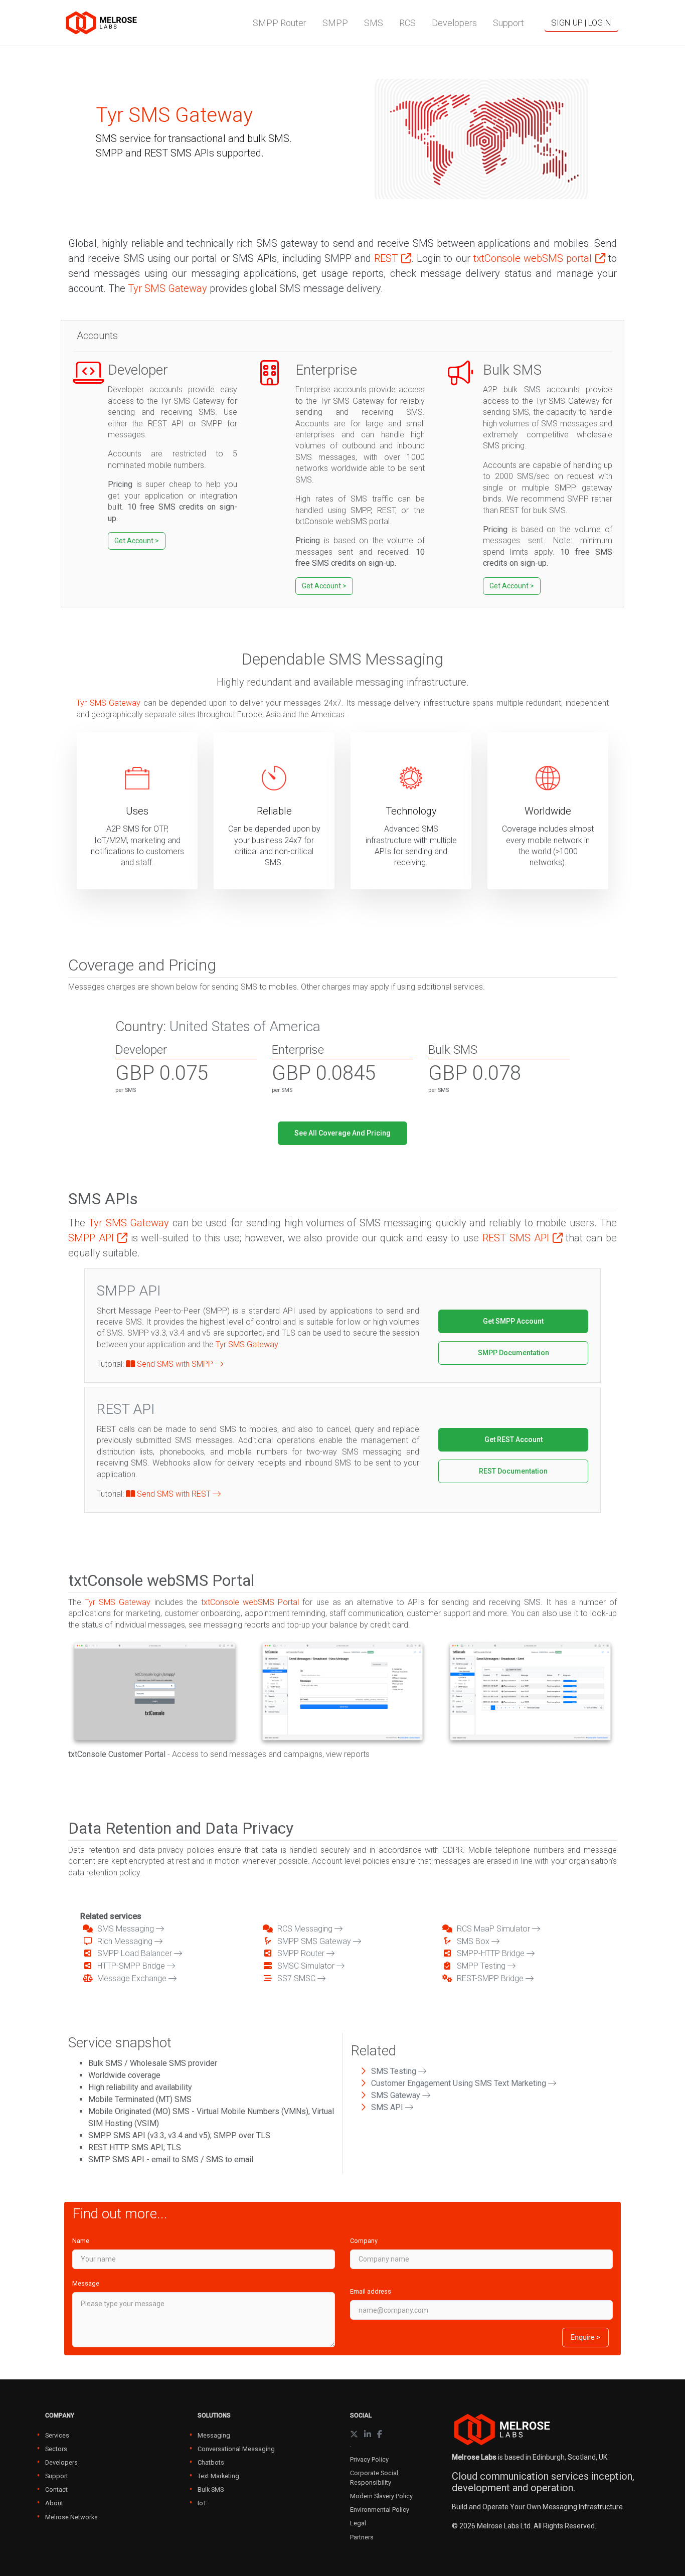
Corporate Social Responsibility (374, 2478)
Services (57, 2435)
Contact (56, 2489)
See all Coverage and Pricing (342, 1133)
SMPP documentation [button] (513, 1353)
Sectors (56, 2449)
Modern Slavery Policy (381, 2496)
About (54, 2503)
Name (81, 2241)
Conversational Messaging (236, 2449)
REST (387, 258)
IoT (202, 2503)
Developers (61, 2462)
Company (364, 2241)
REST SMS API (518, 1238)
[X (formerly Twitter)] (354, 2434)
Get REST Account (513, 1439)
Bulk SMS (211, 2489)
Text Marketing (218, 2476)
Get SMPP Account (513, 1321)
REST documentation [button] (513, 1471)
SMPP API (93, 1238)
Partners (362, 2537)
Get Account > (137, 541)
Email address (371, 2291)
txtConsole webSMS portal (534, 258)
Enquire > (585, 2337)
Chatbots (211, 2462)
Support (57, 2476)
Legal (358, 2523)
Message (86, 2283)
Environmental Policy (380, 2510)
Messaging (214, 2435)
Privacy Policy (369, 2459)
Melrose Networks (71, 2517)
